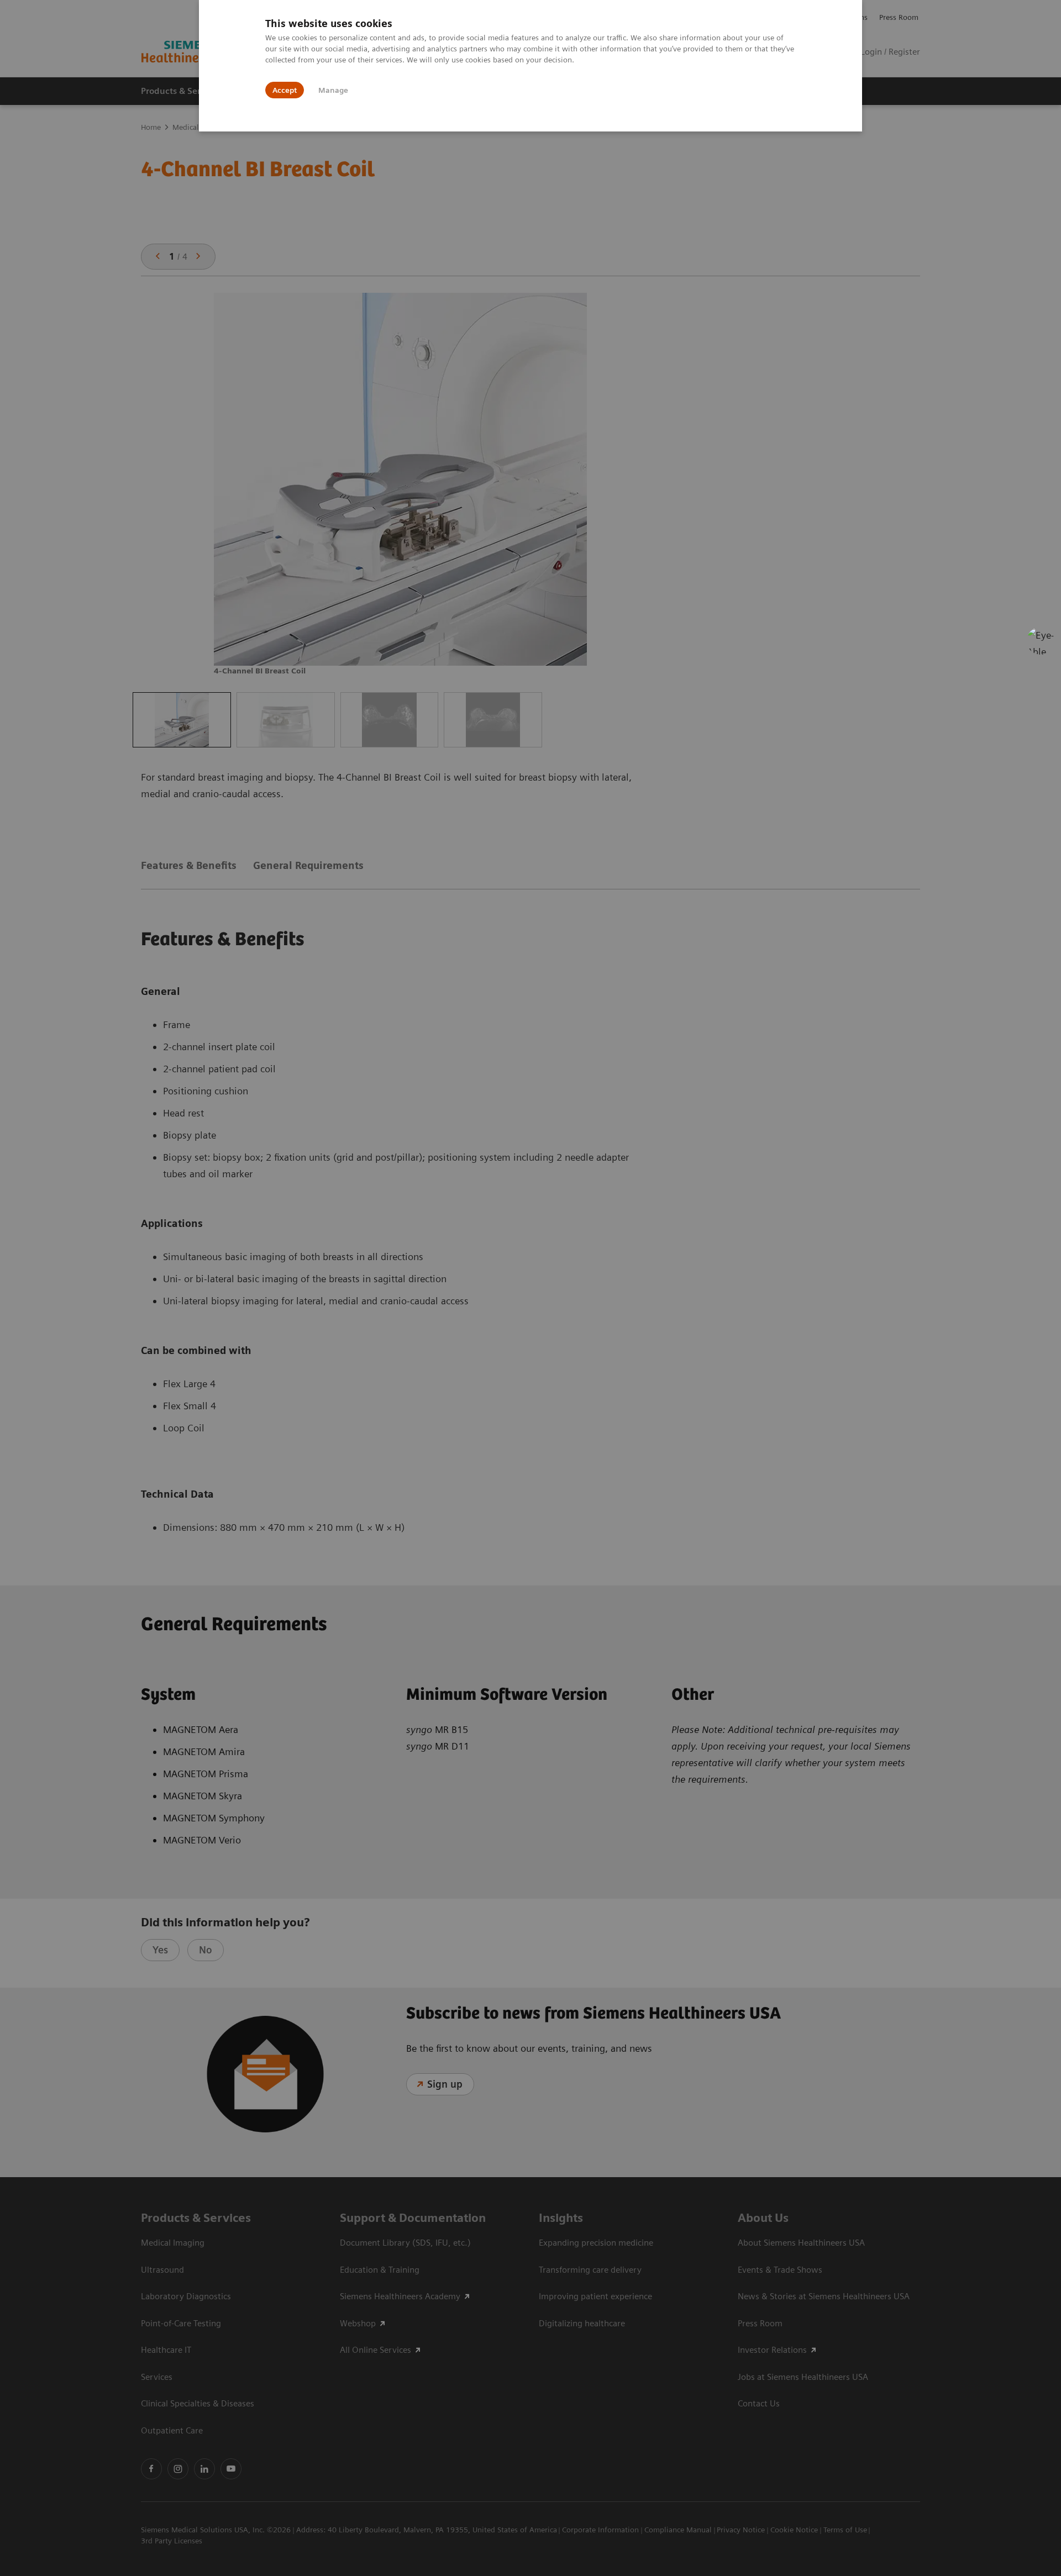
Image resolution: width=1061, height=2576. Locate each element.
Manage (333, 90)
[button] (1041, 641)
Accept (285, 90)
